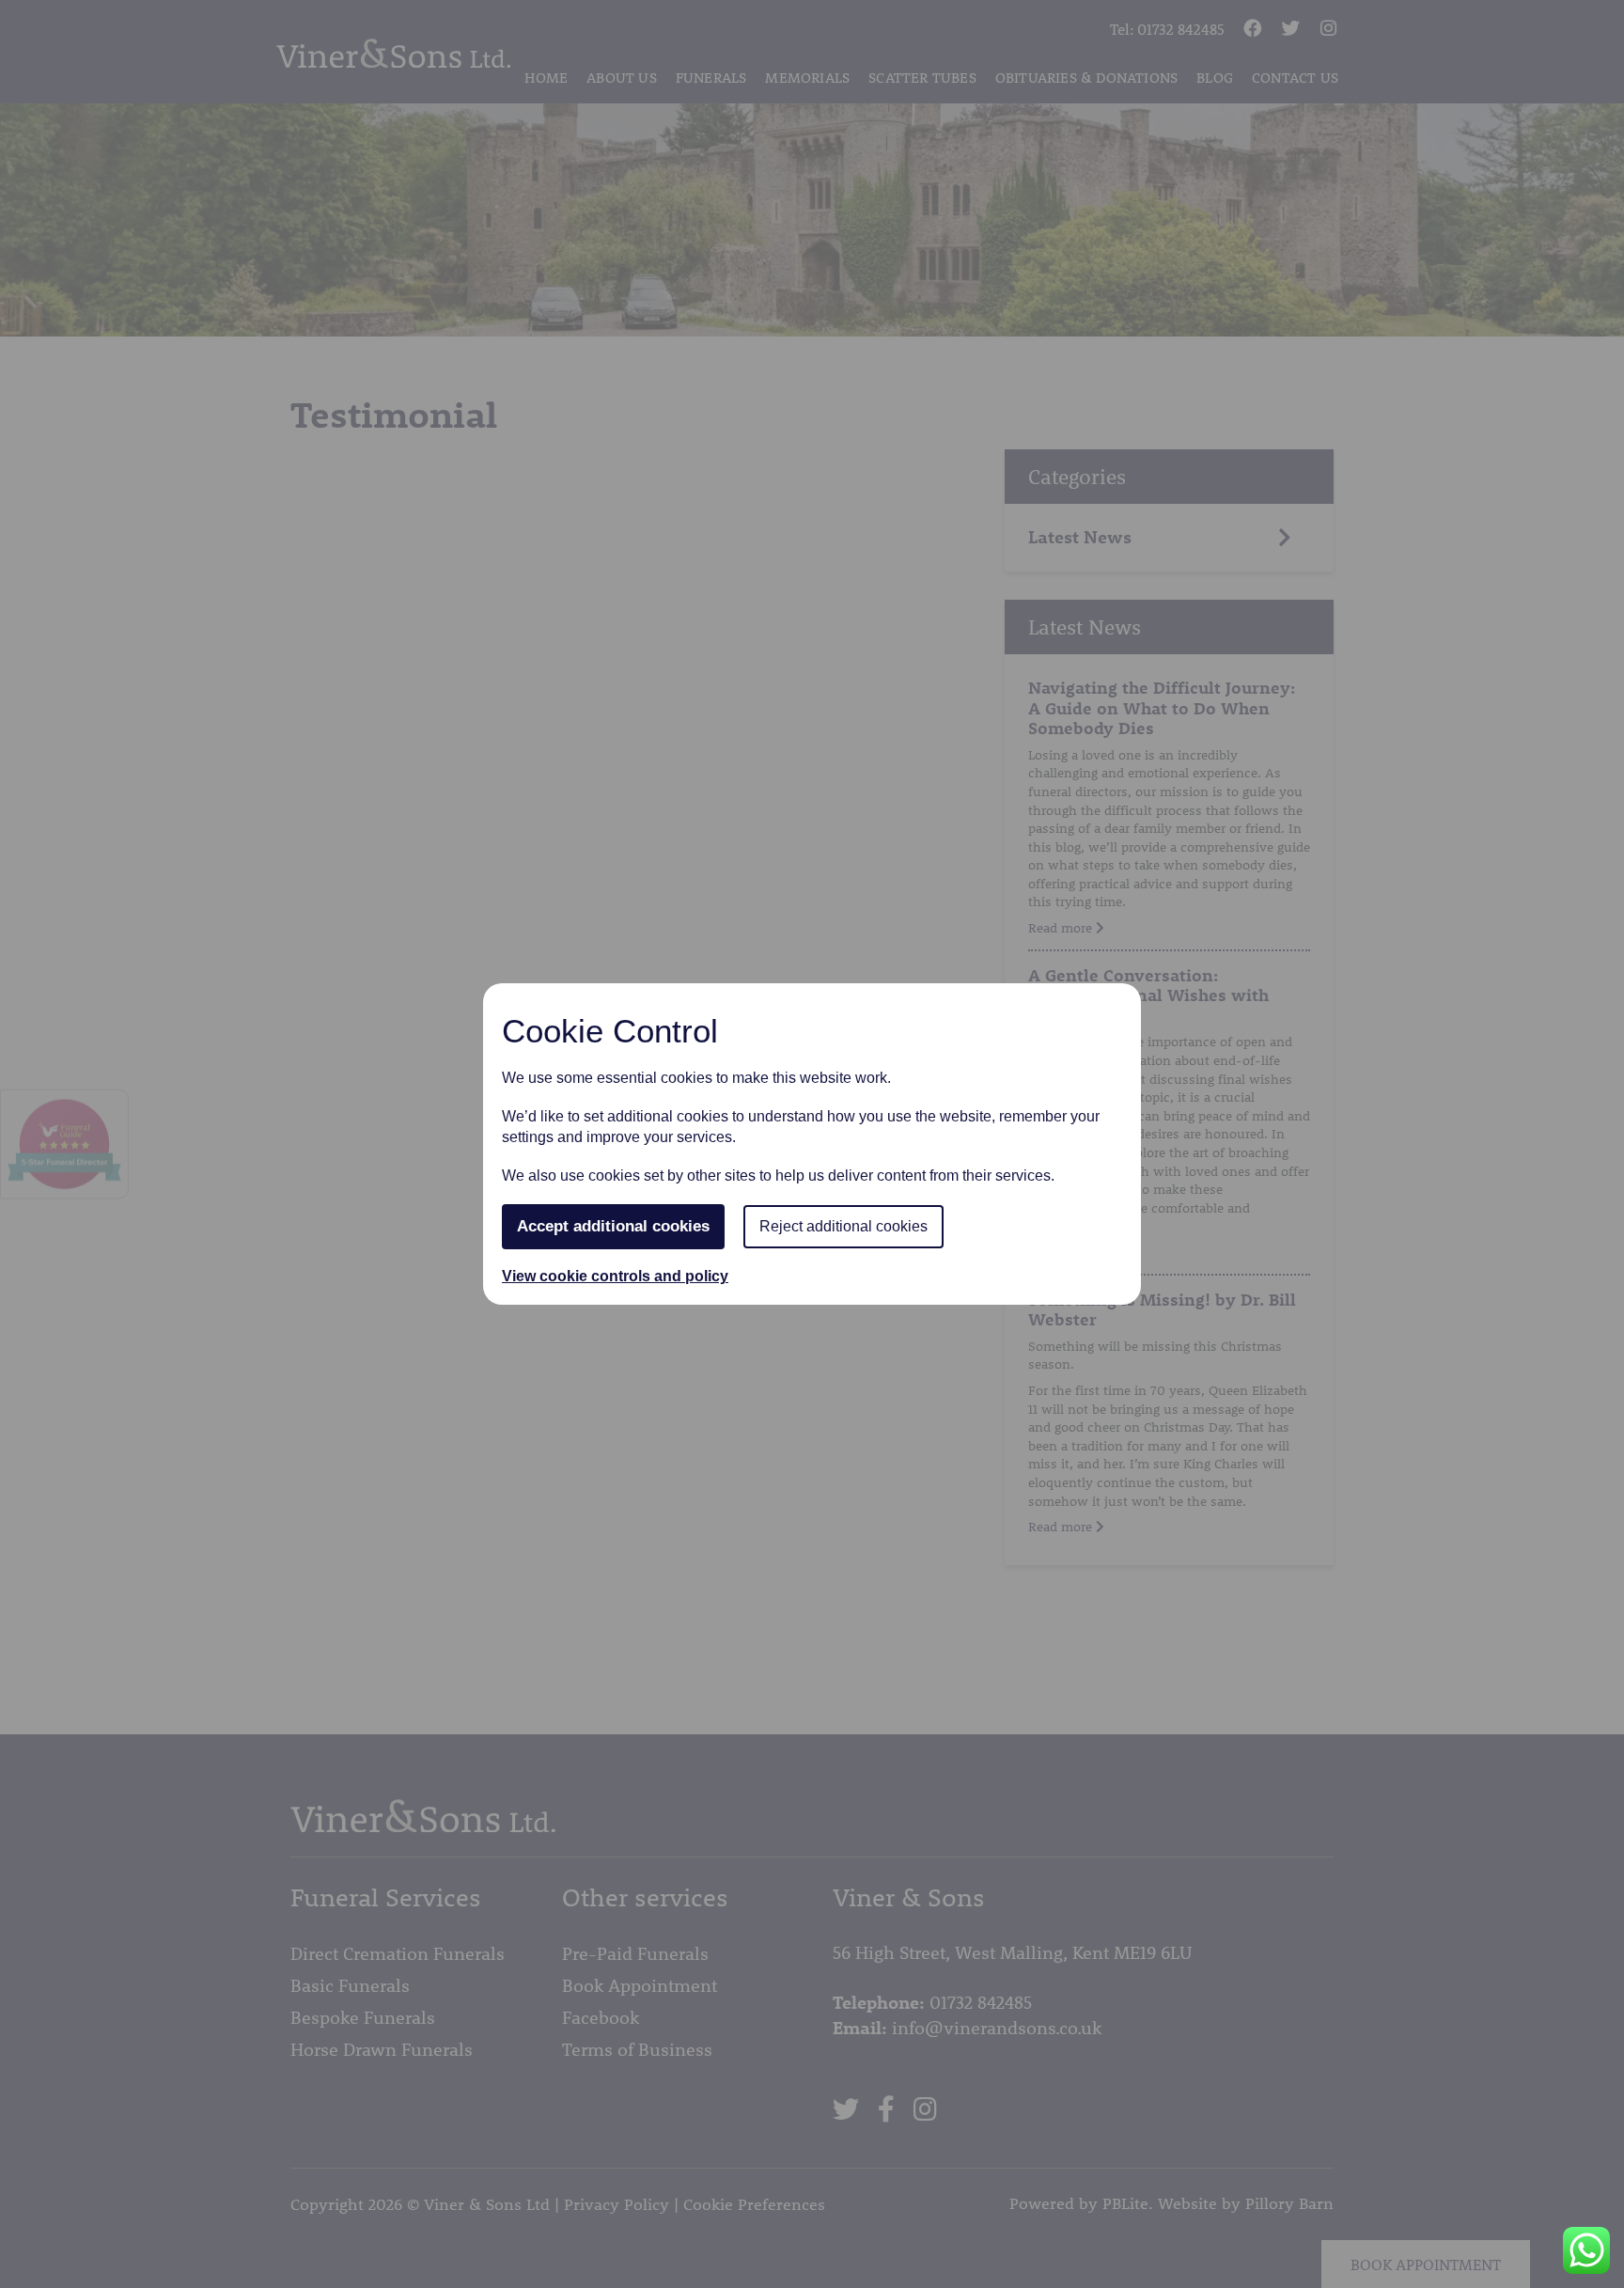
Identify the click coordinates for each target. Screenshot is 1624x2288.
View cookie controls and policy (615, 1276)
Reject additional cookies (843, 1226)
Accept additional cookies (613, 1226)
